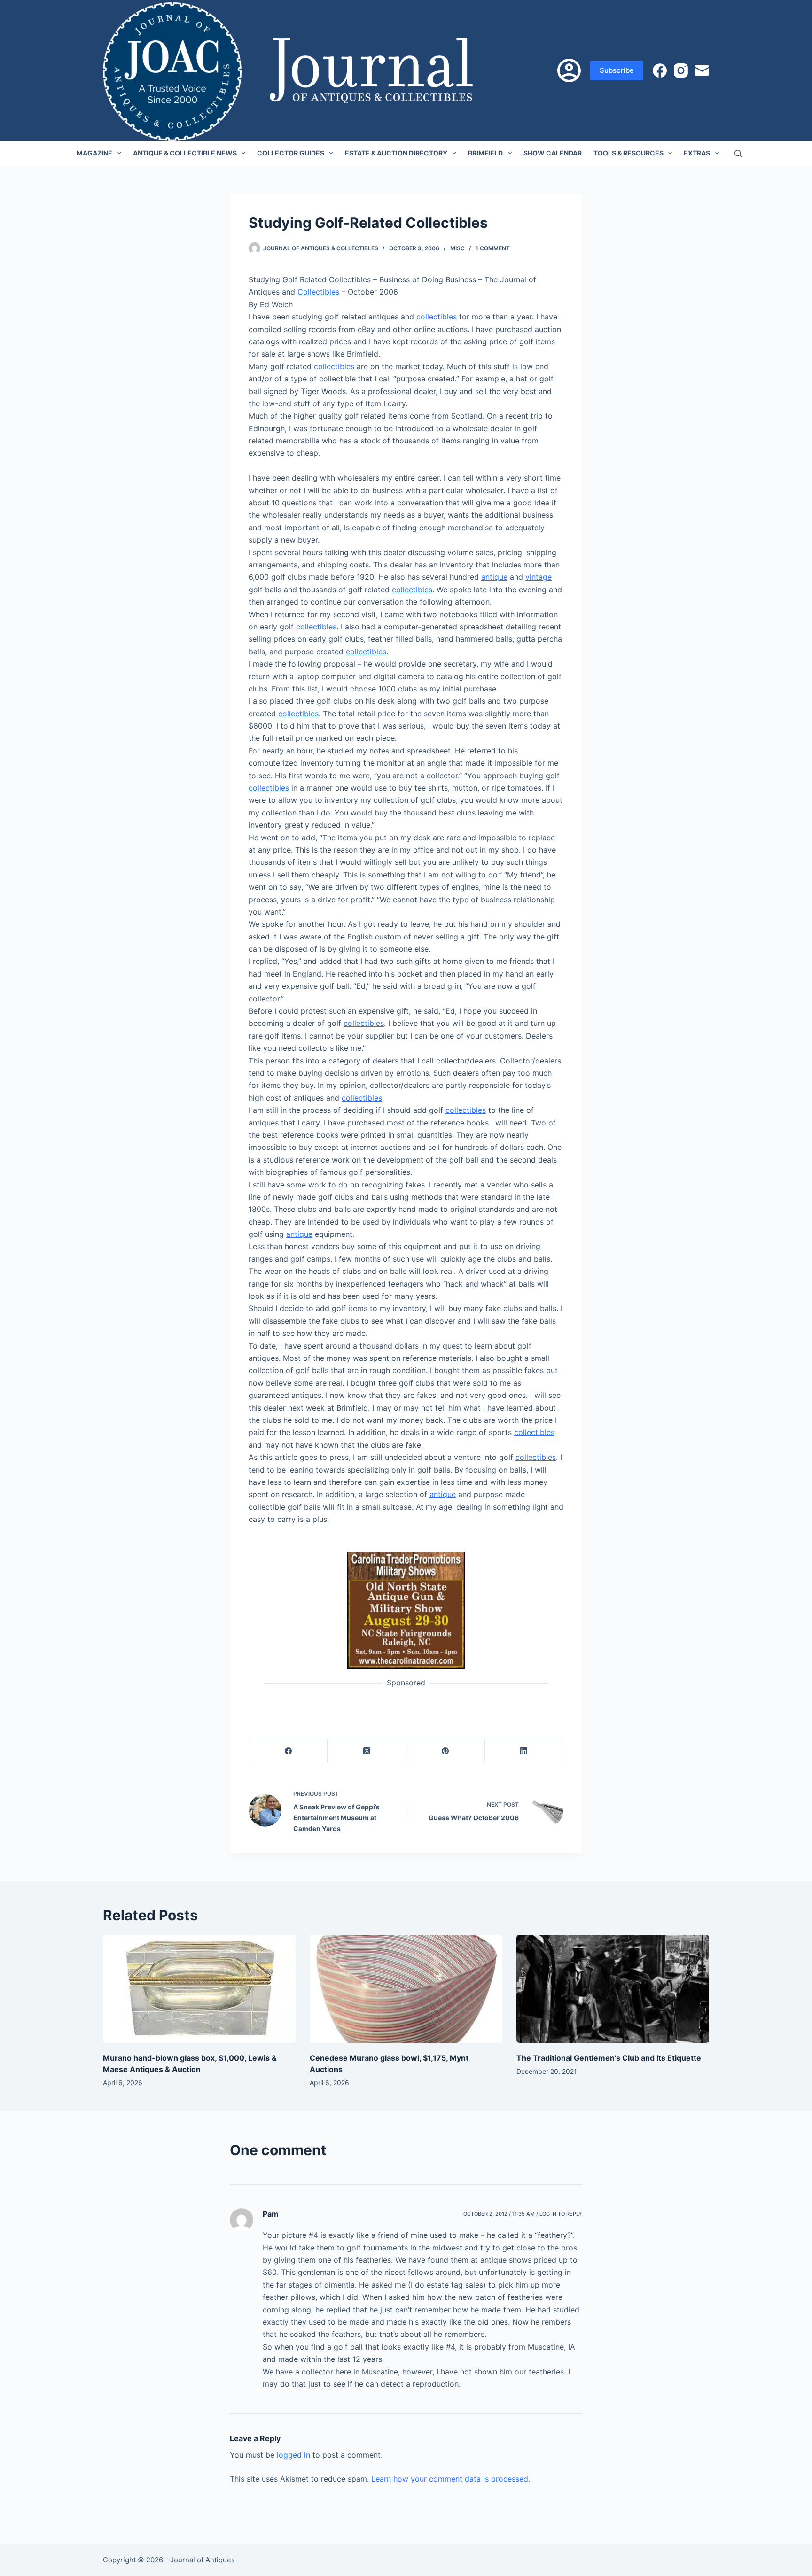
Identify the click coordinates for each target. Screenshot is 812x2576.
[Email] (702, 70)
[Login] (569, 70)
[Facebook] (660, 70)
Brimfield (485, 153)
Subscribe (617, 70)
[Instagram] (681, 70)
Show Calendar (553, 153)
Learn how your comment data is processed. (451, 2479)
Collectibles (318, 292)
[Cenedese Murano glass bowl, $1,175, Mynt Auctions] (406, 1989)
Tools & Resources (629, 153)
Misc (457, 248)
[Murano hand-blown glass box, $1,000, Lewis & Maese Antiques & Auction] (199, 1989)
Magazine (94, 153)
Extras (697, 153)
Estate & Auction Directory (396, 153)
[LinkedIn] (524, 1751)
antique (494, 577)
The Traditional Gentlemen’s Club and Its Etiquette (609, 2058)
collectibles (437, 317)
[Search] (738, 153)
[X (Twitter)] (367, 1751)
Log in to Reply (561, 2214)
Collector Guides (291, 153)
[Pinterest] (446, 1751)
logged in (293, 2455)
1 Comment (493, 248)
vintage (539, 577)
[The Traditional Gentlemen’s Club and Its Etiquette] (613, 1989)
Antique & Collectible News (185, 153)
